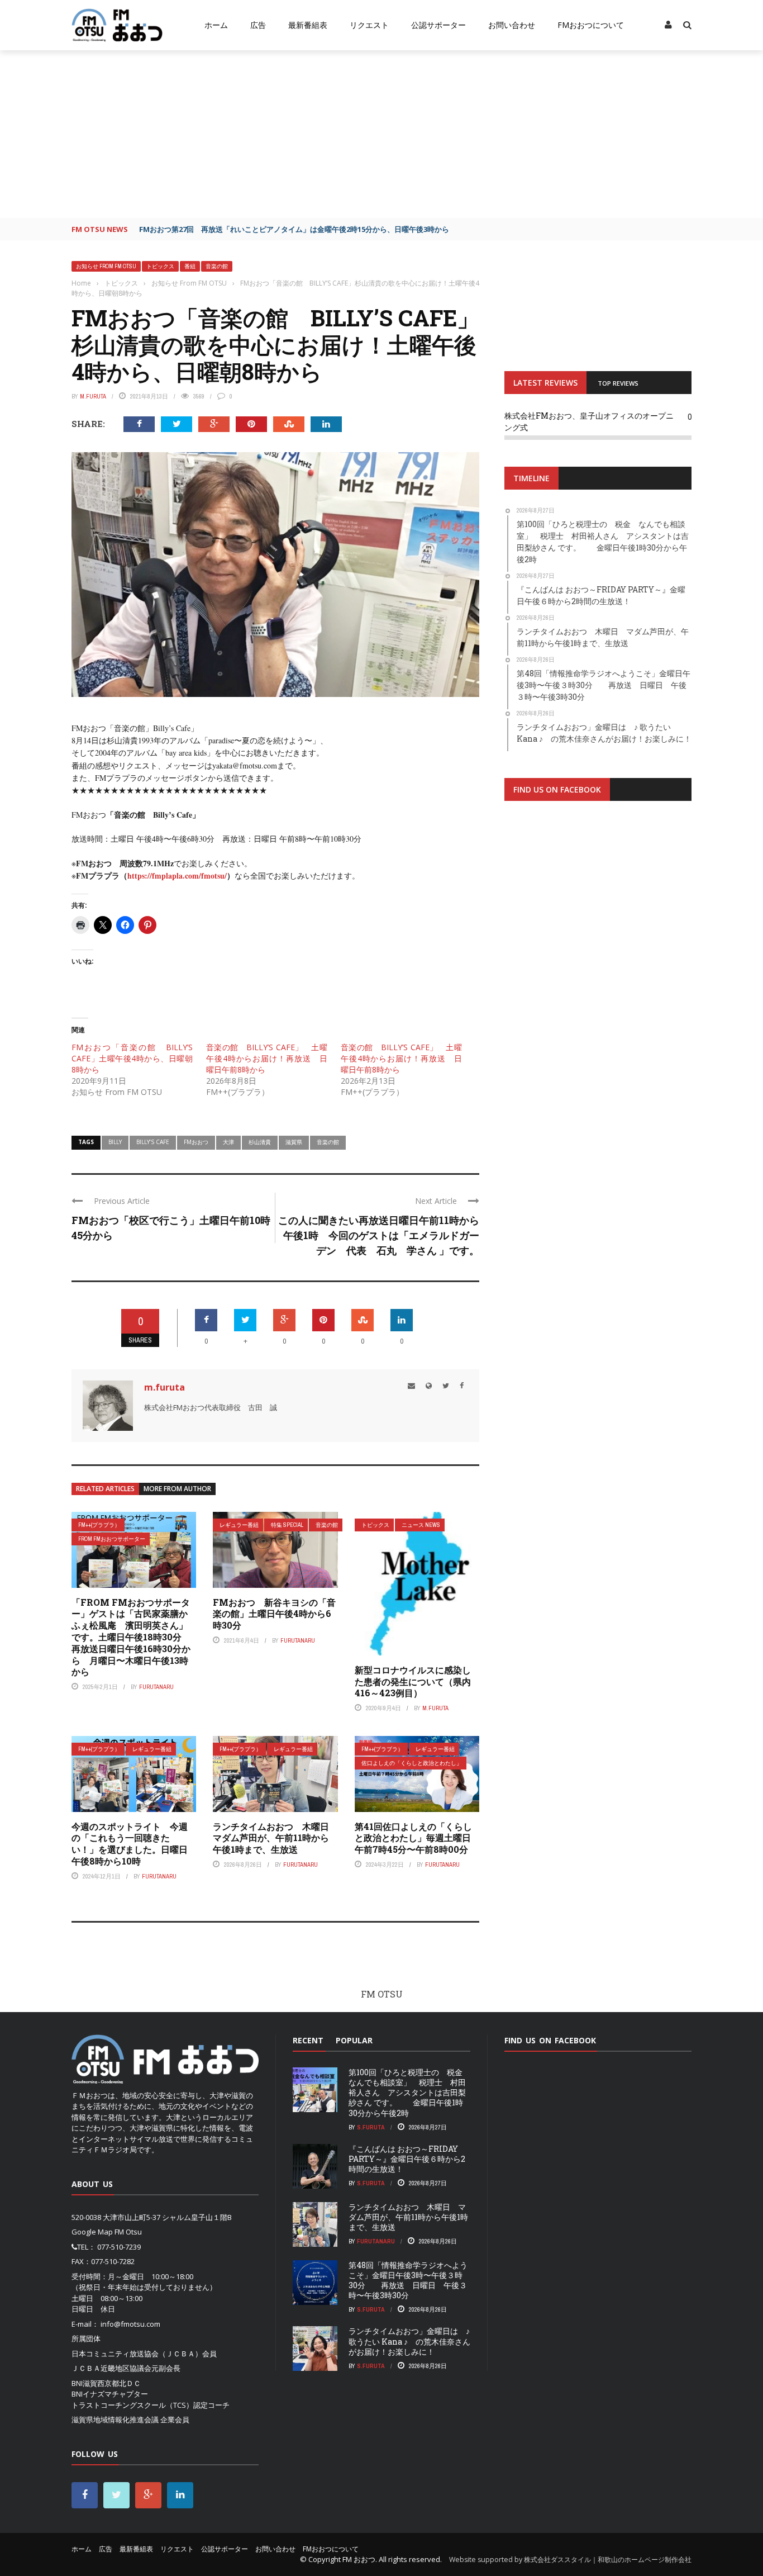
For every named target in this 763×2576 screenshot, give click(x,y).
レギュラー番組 (239, 1525)
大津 (228, 1142)
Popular (354, 2040)
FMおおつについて (591, 25)
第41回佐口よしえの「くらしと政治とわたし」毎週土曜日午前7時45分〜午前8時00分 (413, 1838)
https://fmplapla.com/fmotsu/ (177, 876)
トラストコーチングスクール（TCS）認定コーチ (151, 2405)
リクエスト (369, 25)
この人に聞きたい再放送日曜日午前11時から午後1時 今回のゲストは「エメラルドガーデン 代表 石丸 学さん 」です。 (379, 1235)
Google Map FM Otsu (107, 2232)
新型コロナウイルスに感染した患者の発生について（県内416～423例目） (413, 1681)
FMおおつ (196, 1142)
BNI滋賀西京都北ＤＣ (106, 2383)
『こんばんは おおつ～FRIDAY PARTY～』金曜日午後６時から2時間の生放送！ (407, 2159)
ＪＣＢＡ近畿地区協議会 (111, 2368)
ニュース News (421, 1525)
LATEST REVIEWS (545, 383)
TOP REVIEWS (618, 383)
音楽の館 (217, 266)
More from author (177, 1489)
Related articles (105, 1489)
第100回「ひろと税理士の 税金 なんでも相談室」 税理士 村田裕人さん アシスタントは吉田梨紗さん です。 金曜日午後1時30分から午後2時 (409, 2093)
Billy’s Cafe (153, 1142)
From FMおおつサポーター (112, 1539)
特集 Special (287, 1525)
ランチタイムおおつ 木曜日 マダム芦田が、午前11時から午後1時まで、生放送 (275, 1838)
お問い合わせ (512, 25)
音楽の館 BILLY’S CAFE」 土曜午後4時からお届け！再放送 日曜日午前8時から (267, 1058)
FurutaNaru (156, 1687)
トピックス (160, 266)
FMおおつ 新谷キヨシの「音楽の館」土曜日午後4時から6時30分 (274, 1614)
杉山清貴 (260, 1142)
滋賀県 (294, 1142)
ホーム (216, 25)
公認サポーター (438, 25)
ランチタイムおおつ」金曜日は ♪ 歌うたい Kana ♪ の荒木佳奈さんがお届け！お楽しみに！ (409, 2341)
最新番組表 (308, 25)
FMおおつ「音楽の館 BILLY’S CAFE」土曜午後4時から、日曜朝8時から (132, 1058)
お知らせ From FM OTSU (106, 266)
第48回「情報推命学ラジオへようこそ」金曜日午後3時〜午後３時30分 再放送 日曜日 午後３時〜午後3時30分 (408, 2280)
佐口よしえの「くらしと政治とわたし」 (412, 1763)
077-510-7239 (119, 2247)
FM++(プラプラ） (99, 1525)
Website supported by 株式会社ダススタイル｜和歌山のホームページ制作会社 (570, 2560)
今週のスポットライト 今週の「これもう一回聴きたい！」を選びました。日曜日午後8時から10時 (130, 1844)
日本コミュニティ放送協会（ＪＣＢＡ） (137, 2354)
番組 (190, 266)
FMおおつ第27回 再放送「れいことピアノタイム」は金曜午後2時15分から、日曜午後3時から (294, 229)
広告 (258, 25)
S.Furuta (371, 2127)
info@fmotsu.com (130, 2324)
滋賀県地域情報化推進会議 (115, 2420)
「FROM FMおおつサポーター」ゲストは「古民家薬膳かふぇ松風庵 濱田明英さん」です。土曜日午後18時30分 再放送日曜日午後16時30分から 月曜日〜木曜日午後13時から (131, 1637)
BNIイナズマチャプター (110, 2394)
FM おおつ (359, 2559)
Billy (115, 1142)
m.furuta (93, 396)
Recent (308, 2040)
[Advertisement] (381, 134)
